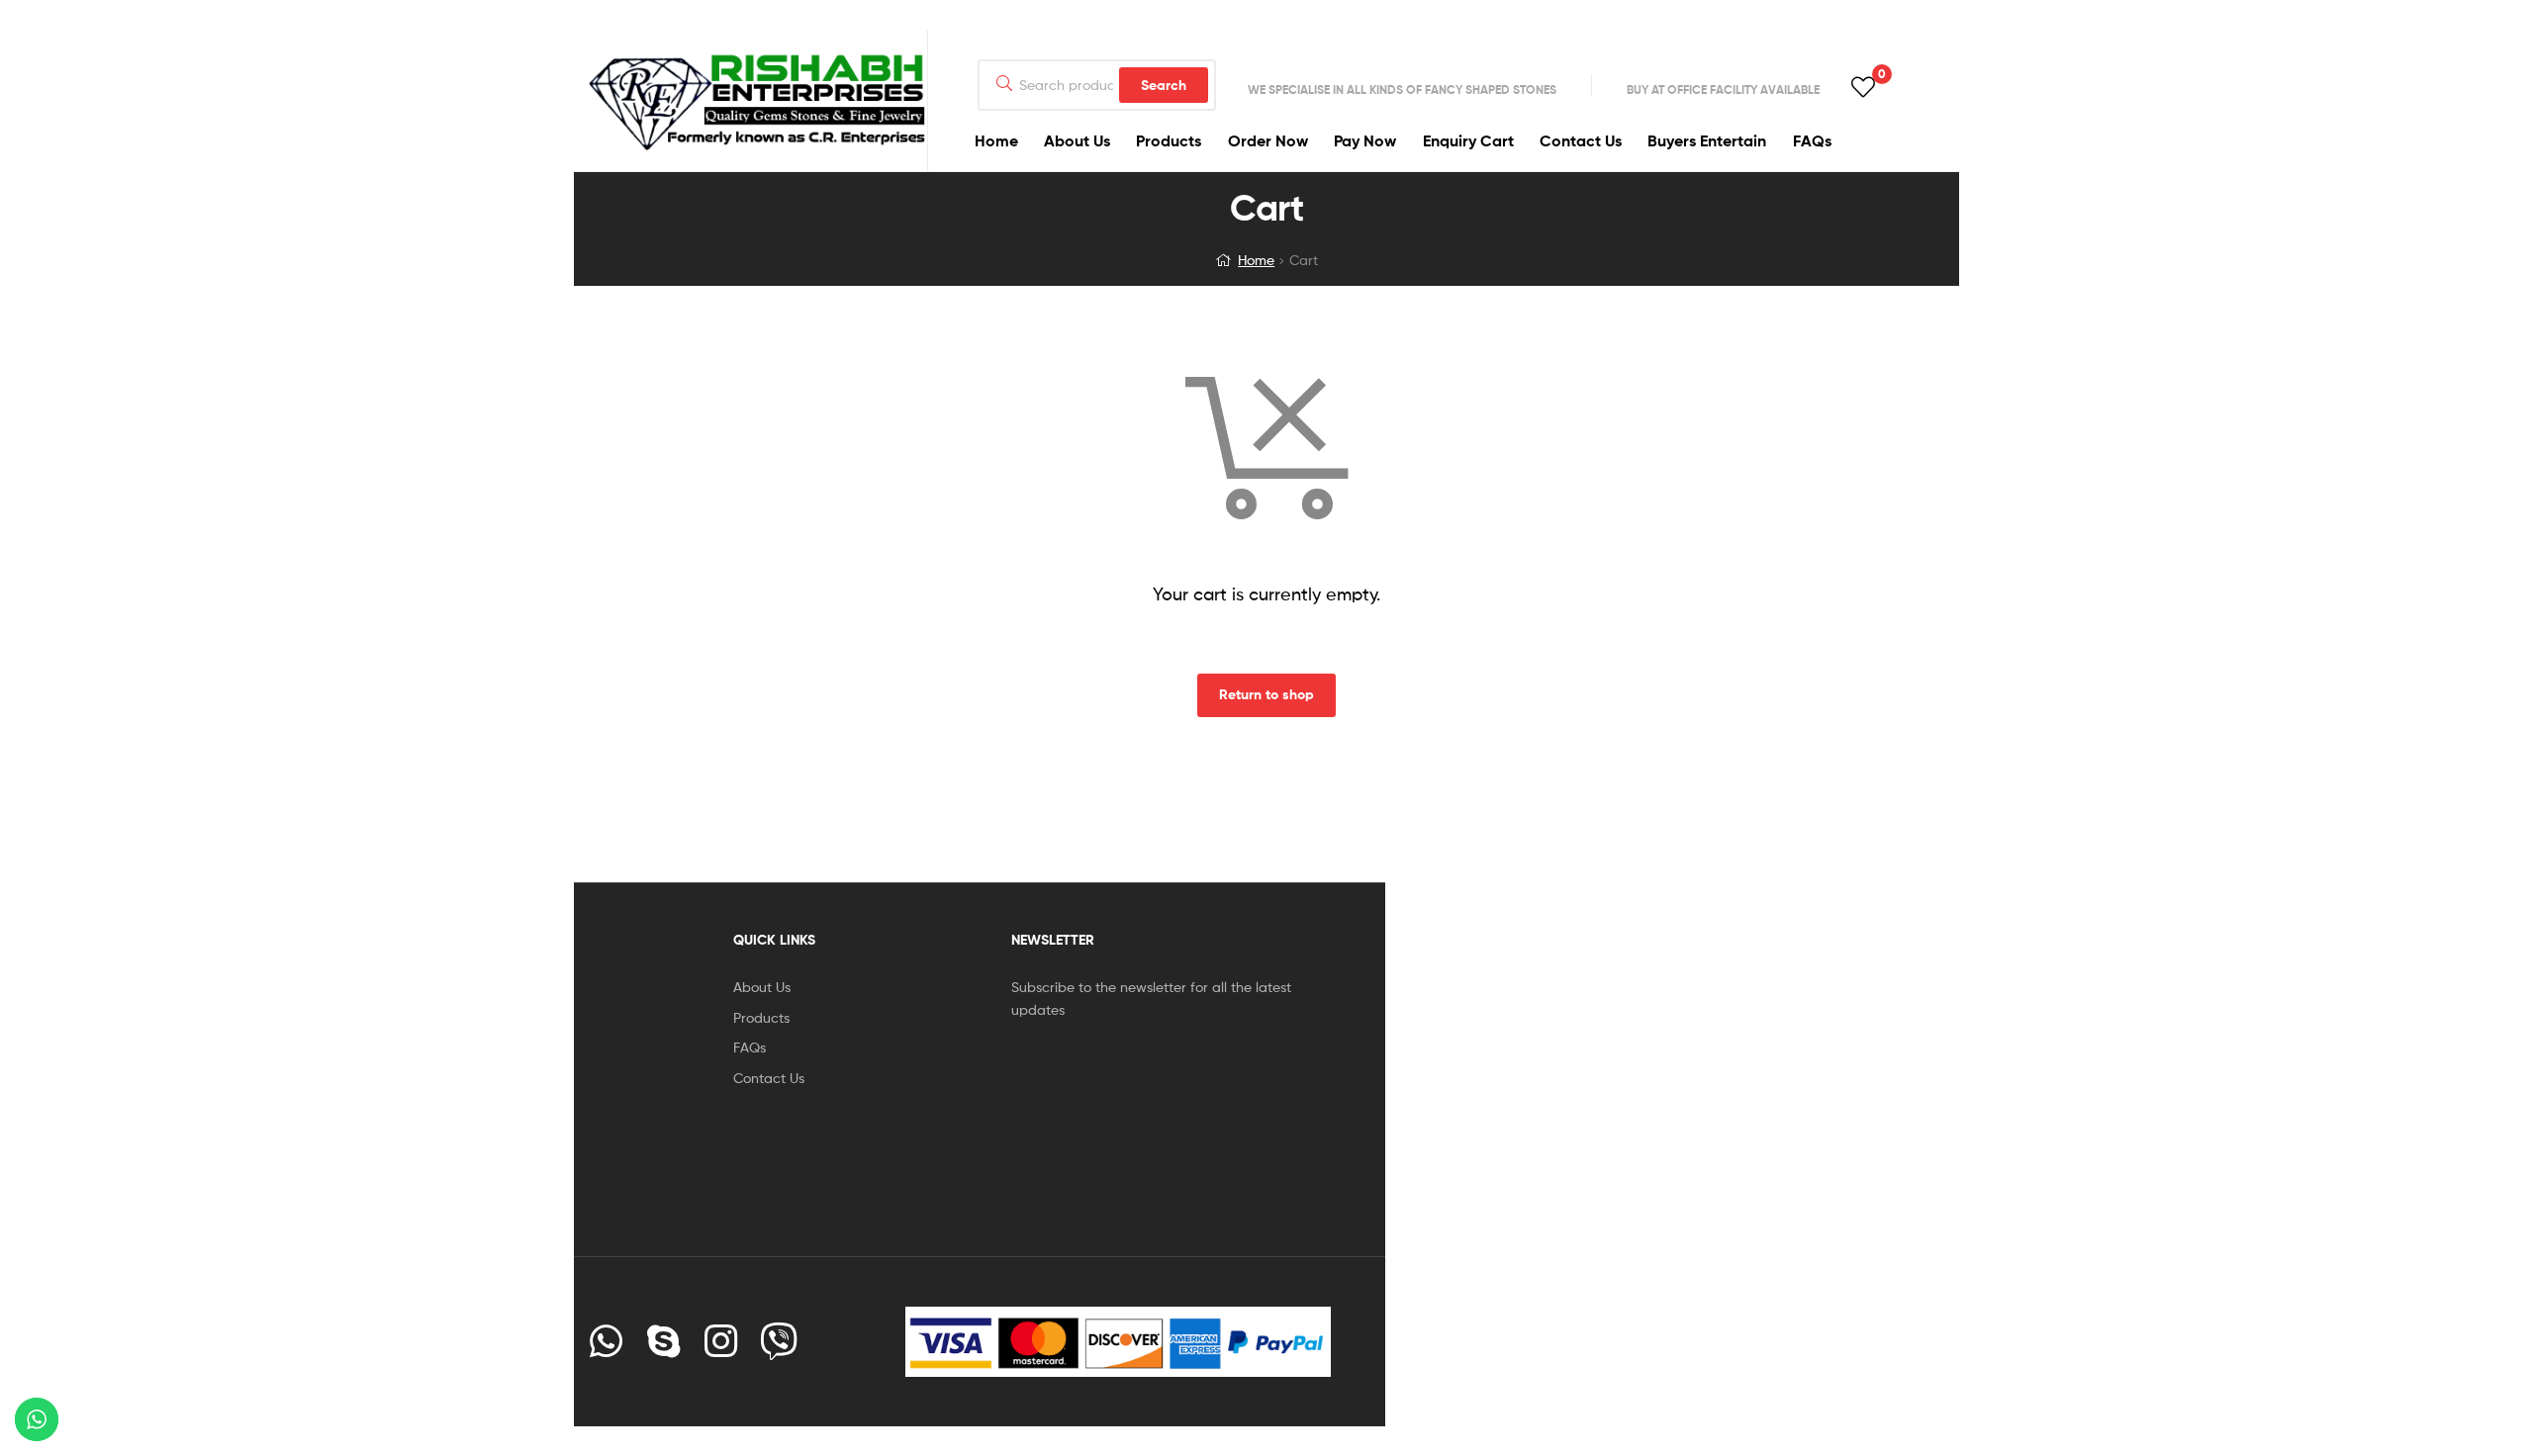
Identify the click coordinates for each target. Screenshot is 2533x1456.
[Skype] (664, 1341)
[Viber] (779, 1341)
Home (1256, 260)
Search (1164, 85)
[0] (1863, 86)
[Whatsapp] (607, 1341)
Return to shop (1266, 694)
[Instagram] (721, 1341)
